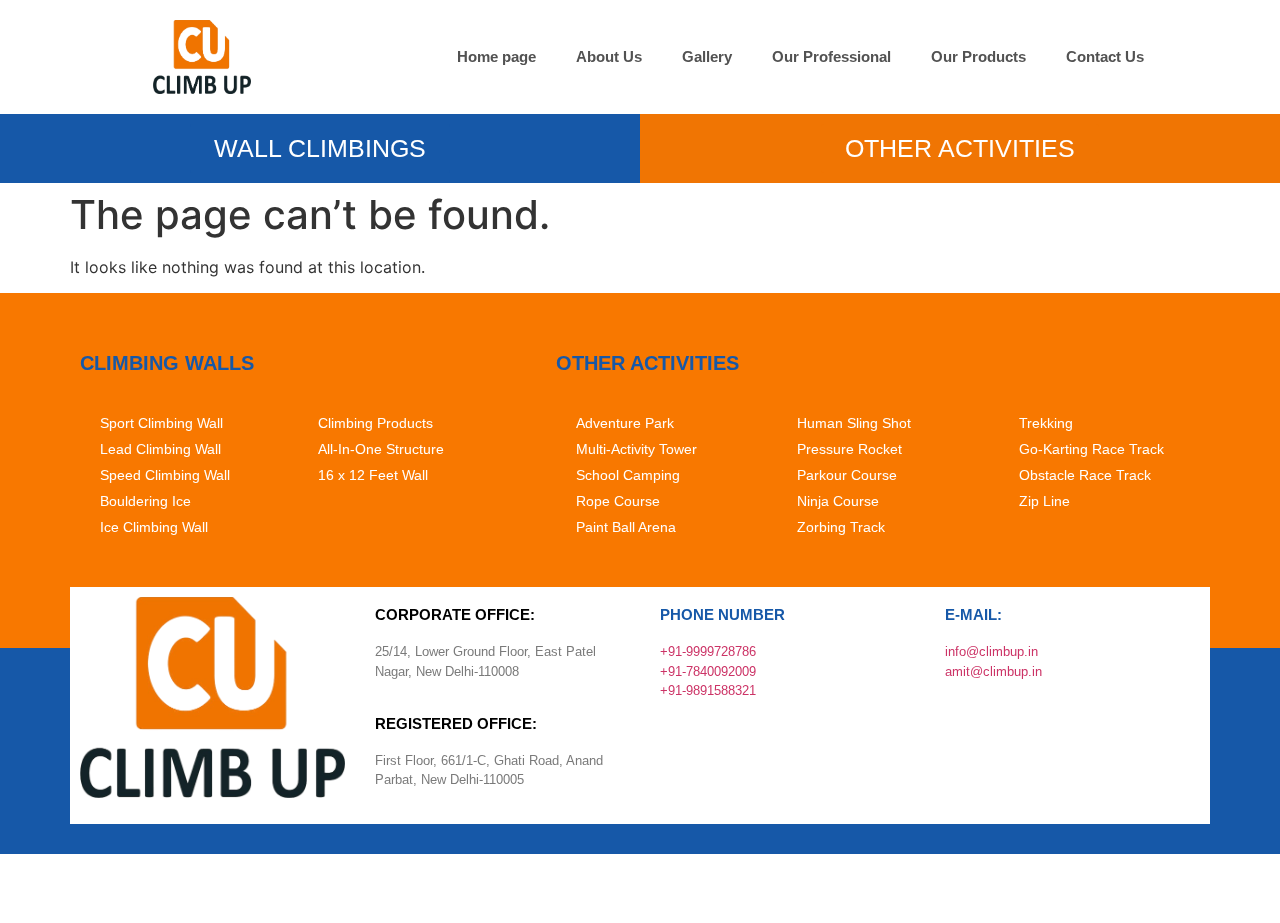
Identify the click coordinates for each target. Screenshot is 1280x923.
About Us (609, 56)
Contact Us (1105, 56)
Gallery (707, 56)
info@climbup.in (991, 651)
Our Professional (831, 56)
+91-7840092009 (708, 671)
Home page (496, 56)
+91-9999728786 (708, 651)
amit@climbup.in (993, 671)
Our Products (978, 56)
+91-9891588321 (708, 690)
